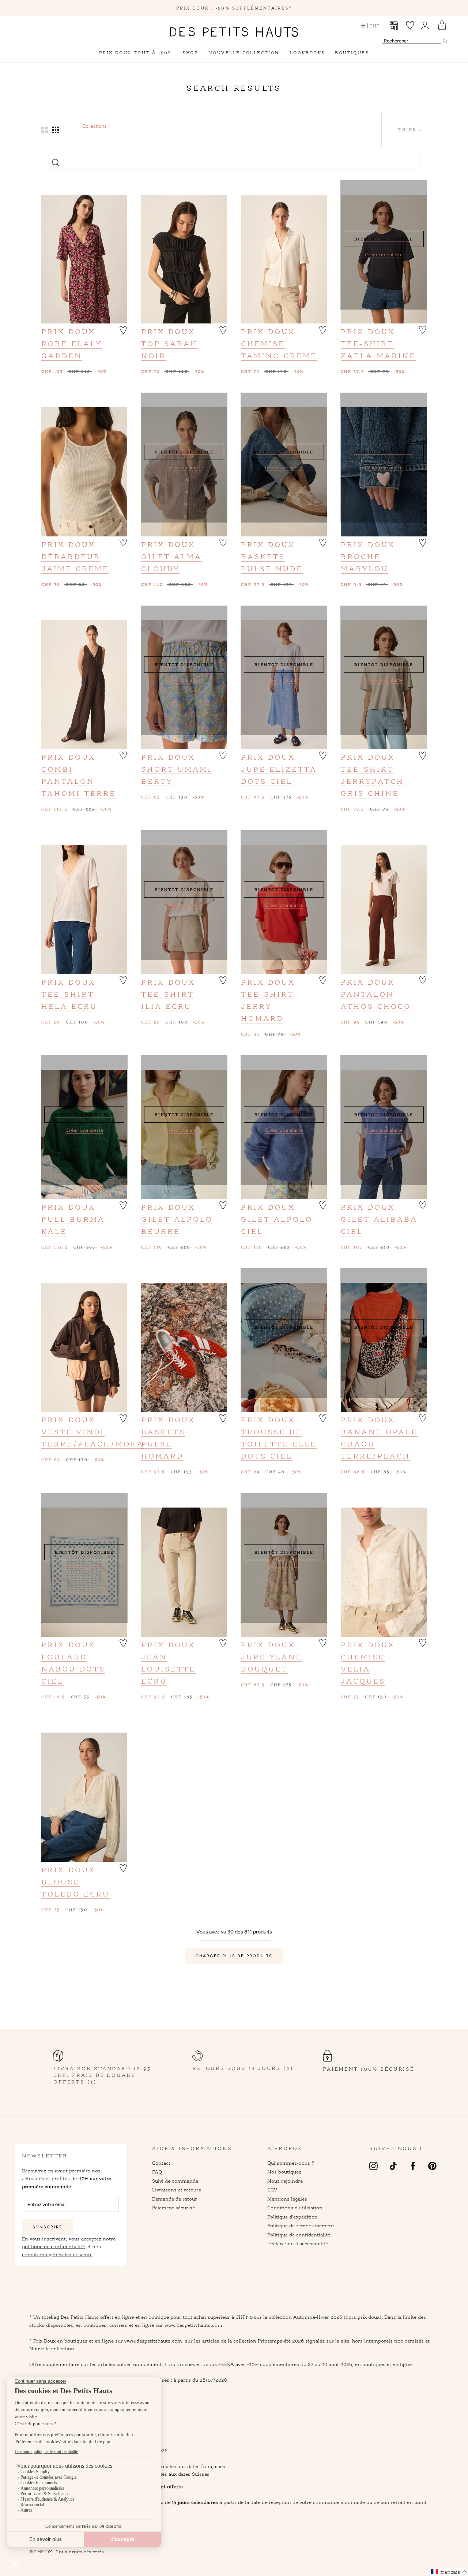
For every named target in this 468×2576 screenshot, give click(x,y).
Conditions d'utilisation (295, 2208)
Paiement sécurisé (173, 2208)
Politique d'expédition (292, 2217)
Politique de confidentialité (299, 2235)
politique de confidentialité (53, 2246)
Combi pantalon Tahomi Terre (79, 781)
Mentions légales (287, 2199)
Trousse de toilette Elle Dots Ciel (279, 1444)
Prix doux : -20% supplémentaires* (234, 8)
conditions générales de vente (57, 2254)
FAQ (157, 2172)
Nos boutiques (284, 2172)
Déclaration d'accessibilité (298, 2243)
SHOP (190, 53)
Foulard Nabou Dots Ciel (73, 1669)
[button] (123, 329)
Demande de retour (175, 2199)
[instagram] (373, 2166)
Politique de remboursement (301, 2225)
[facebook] (413, 2166)
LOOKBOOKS (307, 53)
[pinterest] (432, 2166)
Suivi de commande (175, 2181)
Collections (94, 126)
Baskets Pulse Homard (163, 1444)
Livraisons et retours (177, 2190)
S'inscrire (48, 2227)
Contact (161, 2163)
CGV (272, 2190)
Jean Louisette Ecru (168, 1669)
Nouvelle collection (244, 53)
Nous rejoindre (285, 2181)
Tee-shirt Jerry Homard (267, 1006)
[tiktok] (393, 2166)
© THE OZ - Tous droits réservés (67, 2551)
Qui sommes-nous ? (291, 2163)
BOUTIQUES (352, 53)
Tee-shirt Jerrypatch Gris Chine (372, 781)
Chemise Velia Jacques (363, 1669)
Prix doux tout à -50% (136, 53)
